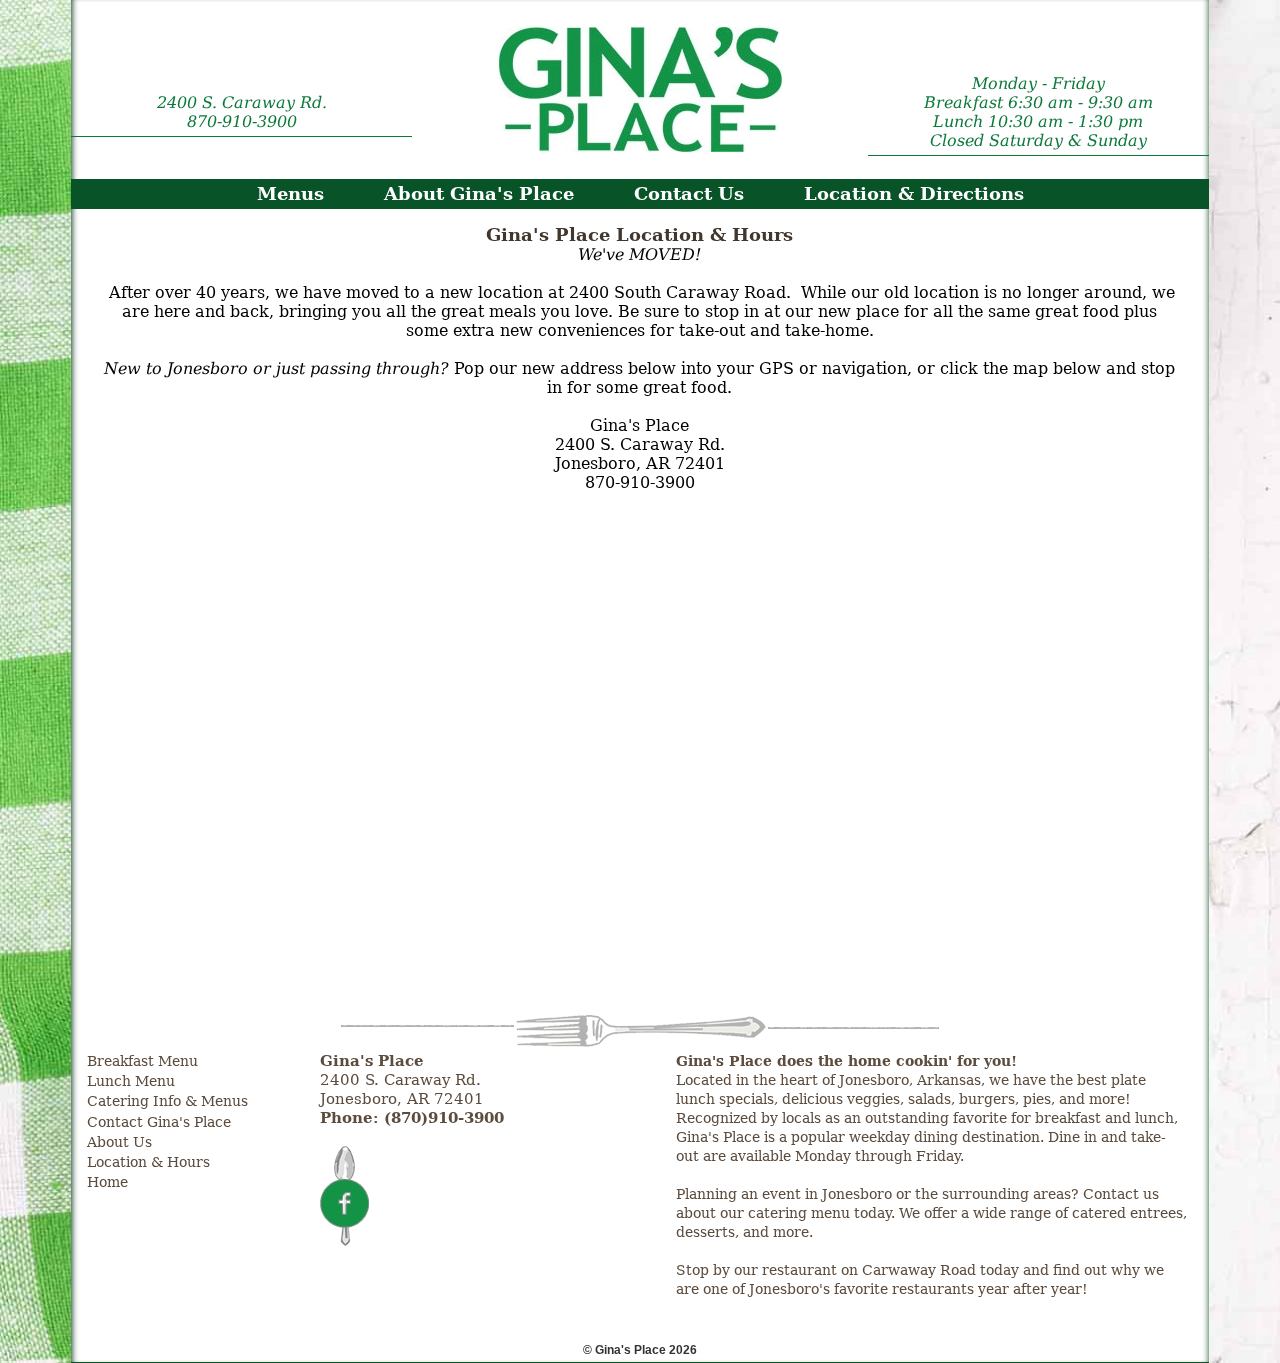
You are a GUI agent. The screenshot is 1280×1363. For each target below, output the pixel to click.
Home (107, 1182)
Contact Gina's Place (159, 1122)
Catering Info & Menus (167, 1101)
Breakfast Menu (142, 1061)
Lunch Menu (131, 1081)
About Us (119, 1142)
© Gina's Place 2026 (640, 1350)
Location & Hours (148, 1162)
